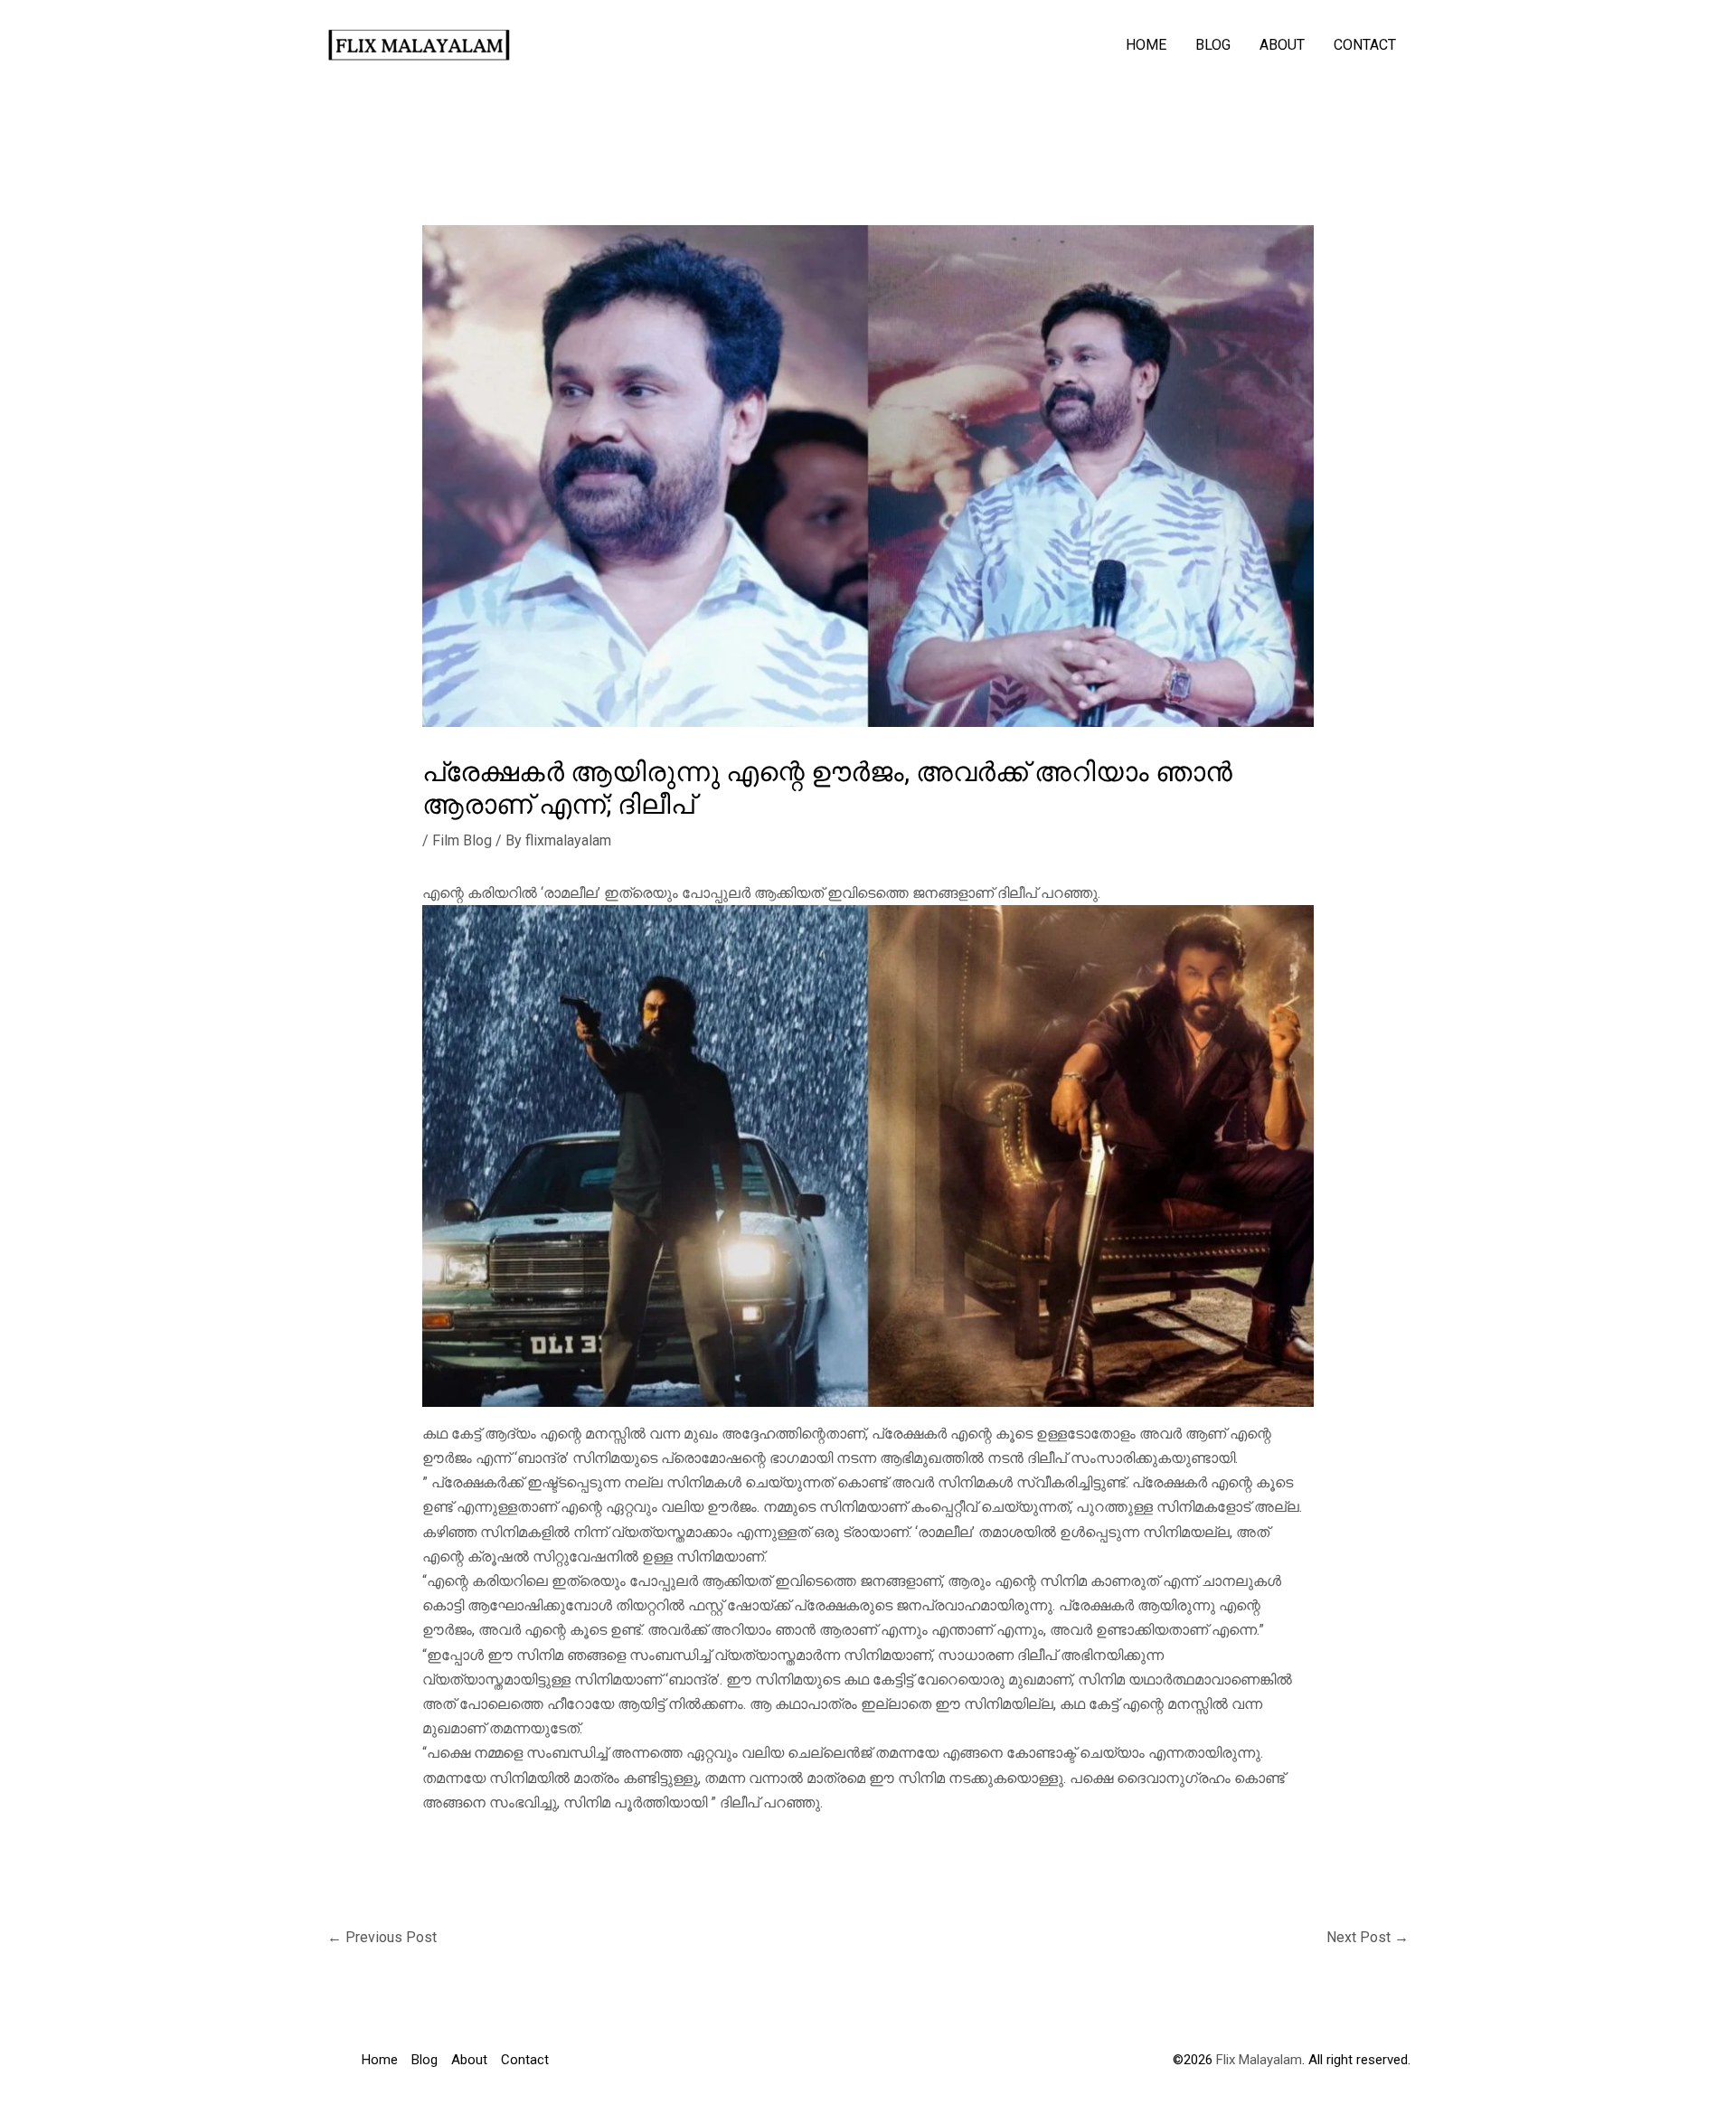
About (1282, 45)
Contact (1365, 45)
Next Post (1368, 1937)
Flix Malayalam (1257, 2060)
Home (1146, 45)
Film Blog (462, 840)
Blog (1213, 45)
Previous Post (382, 1937)
